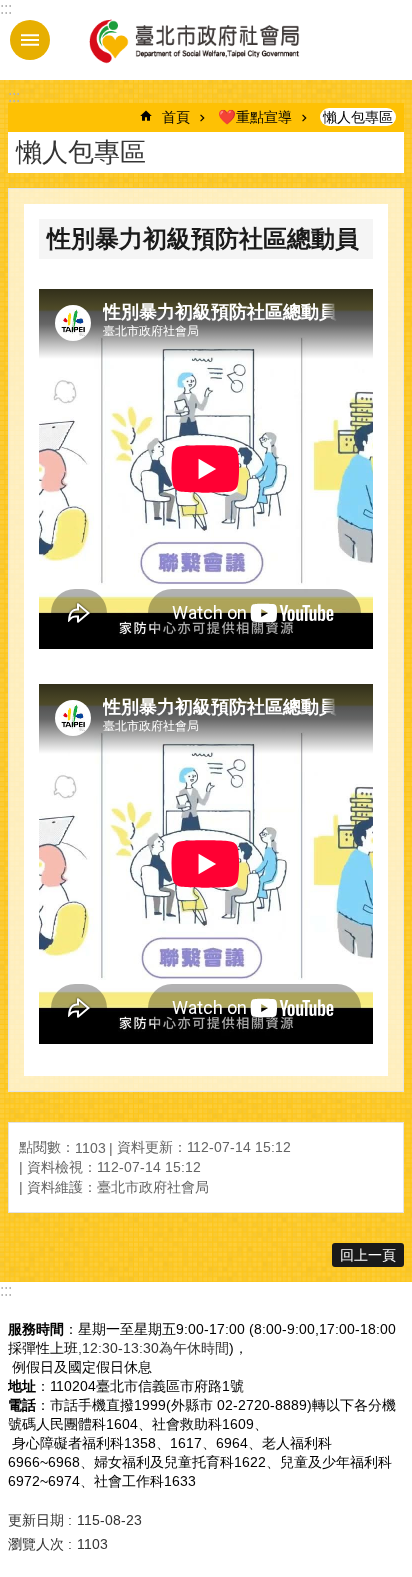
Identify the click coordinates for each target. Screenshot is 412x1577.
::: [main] (14, 96)
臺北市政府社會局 (193, 40)
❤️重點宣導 (255, 117)
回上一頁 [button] (368, 1255)
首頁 (176, 117)
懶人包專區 (358, 117)
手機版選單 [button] (30, 40)
